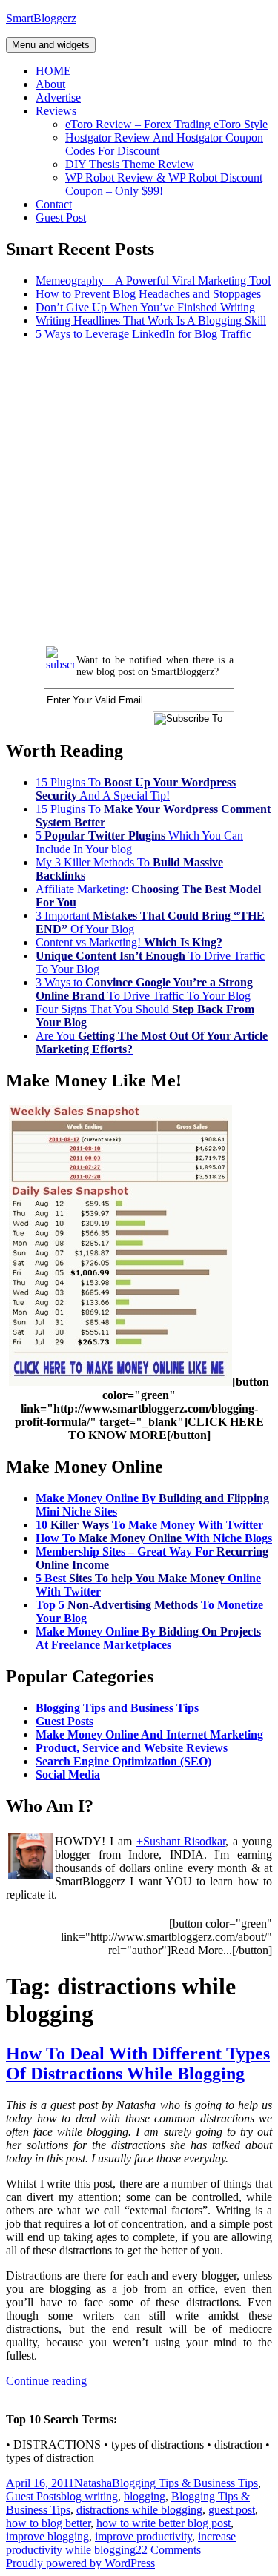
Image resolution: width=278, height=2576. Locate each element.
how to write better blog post (163, 2523)
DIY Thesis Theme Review (130, 164)
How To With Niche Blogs (154, 1538)
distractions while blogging (139, 2510)
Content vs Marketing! (129, 942)
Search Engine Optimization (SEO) (123, 1761)
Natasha (93, 2483)
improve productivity (143, 2536)
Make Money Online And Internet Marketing (149, 1735)
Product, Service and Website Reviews (132, 1748)
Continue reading (46, 2381)
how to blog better (48, 2523)
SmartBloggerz (41, 18)
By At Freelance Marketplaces (148, 1638)
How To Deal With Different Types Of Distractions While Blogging (138, 2064)
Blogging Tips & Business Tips (185, 2483)
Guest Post (61, 218)
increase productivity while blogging (121, 2543)
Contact (54, 204)
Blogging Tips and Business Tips (117, 1708)
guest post (232, 2510)
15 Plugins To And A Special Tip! (136, 789)
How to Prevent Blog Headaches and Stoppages (148, 294)
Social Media (68, 1775)
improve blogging (47, 2536)
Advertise (58, 97)
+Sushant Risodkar (181, 1841)
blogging (145, 2496)
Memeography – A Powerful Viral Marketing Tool (153, 280)
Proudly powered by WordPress (80, 2563)
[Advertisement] (139, 492)
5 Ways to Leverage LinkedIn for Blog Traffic (143, 334)
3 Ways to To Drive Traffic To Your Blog (144, 989)
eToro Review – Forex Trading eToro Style (166, 124)
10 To (149, 1525)
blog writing (89, 2496)
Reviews (56, 111)
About (50, 84)
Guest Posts (64, 1721)
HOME (53, 71)
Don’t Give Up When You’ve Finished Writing (145, 307)
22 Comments (168, 2550)
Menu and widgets (51, 45)
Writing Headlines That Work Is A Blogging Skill (151, 321)
